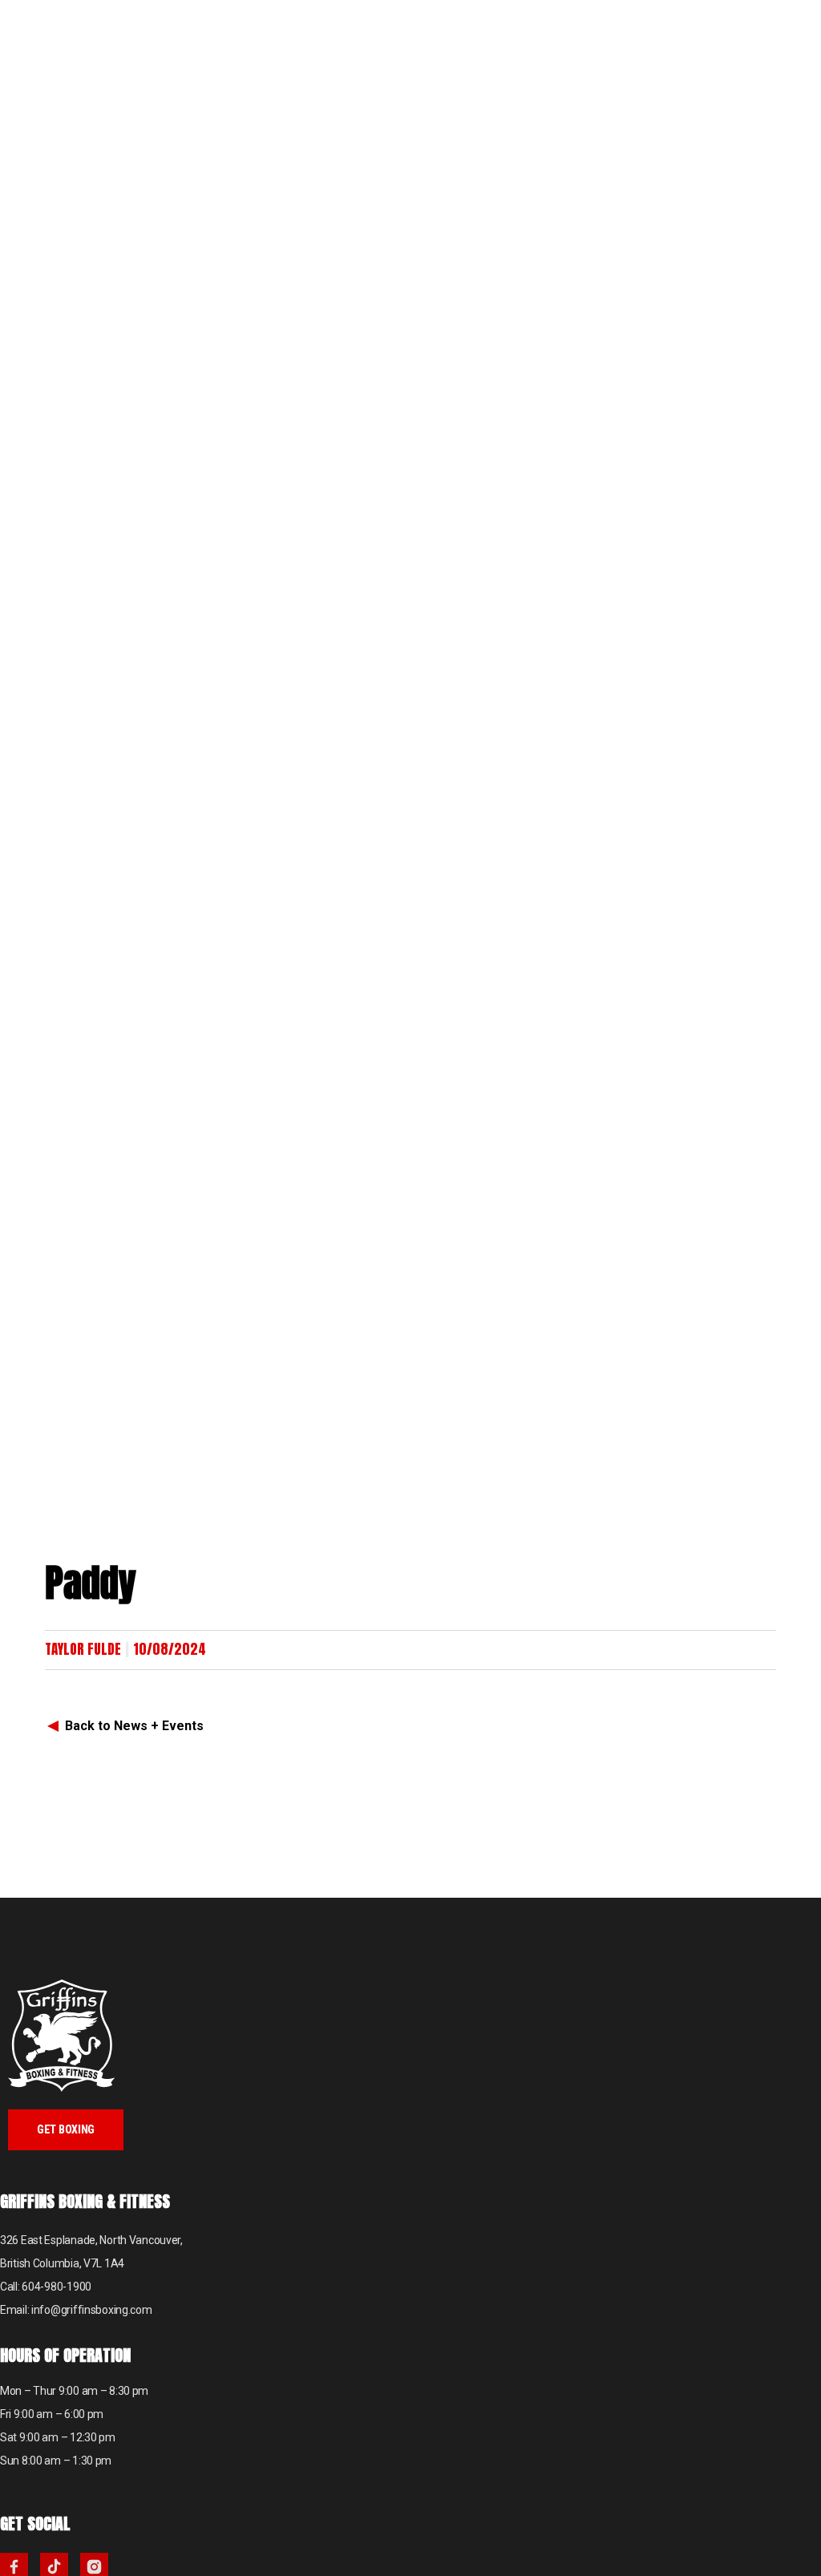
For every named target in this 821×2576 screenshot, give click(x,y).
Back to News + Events (134, 1726)
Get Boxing (66, 2129)
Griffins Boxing (76, 48)
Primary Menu (797, 24)
